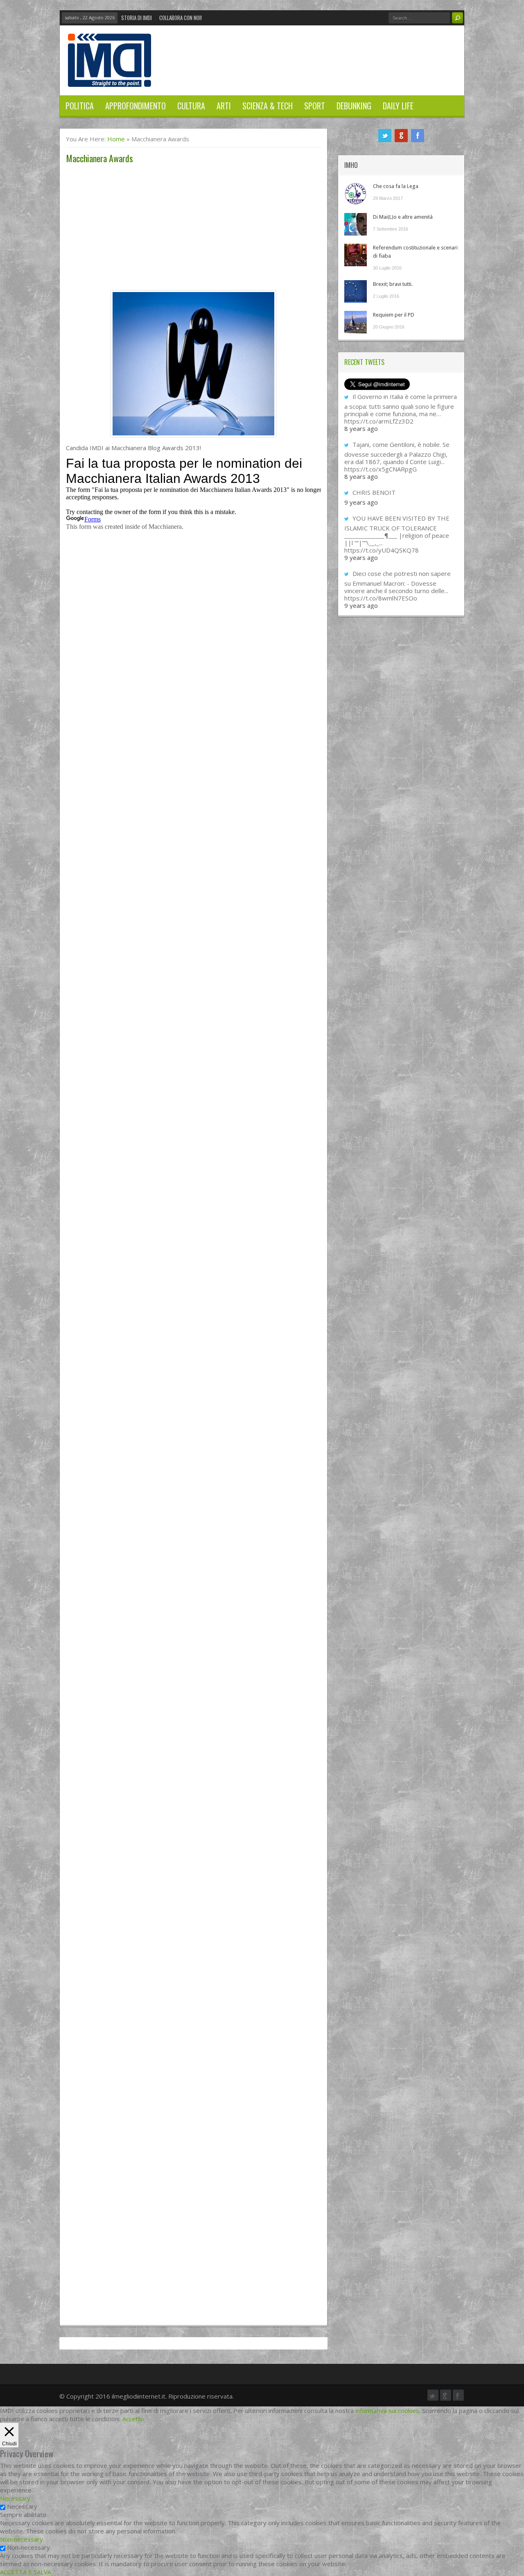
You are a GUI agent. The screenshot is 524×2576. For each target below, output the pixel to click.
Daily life (398, 106)
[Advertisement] (193, 229)
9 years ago (361, 502)
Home (116, 139)
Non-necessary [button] (21, 2539)
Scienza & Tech (268, 106)
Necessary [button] (15, 2498)
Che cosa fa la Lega (396, 186)
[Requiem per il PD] (356, 322)
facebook (418, 136)
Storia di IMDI (137, 18)
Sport (315, 106)
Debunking (354, 106)
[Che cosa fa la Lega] (356, 194)
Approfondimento (136, 106)
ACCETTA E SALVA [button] (26, 2572)
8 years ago (361, 428)
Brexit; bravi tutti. (393, 284)
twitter (385, 136)
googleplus (401, 136)
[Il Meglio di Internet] (110, 78)
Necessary (22, 2506)
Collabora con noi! (181, 18)
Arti (224, 106)
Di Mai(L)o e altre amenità (403, 217)
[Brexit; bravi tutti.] (356, 291)
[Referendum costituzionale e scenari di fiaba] (356, 255)
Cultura (191, 106)
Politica (80, 106)
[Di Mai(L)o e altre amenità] (356, 224)
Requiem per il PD (394, 315)
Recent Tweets (364, 362)
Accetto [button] (133, 2419)
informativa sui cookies (387, 2411)
